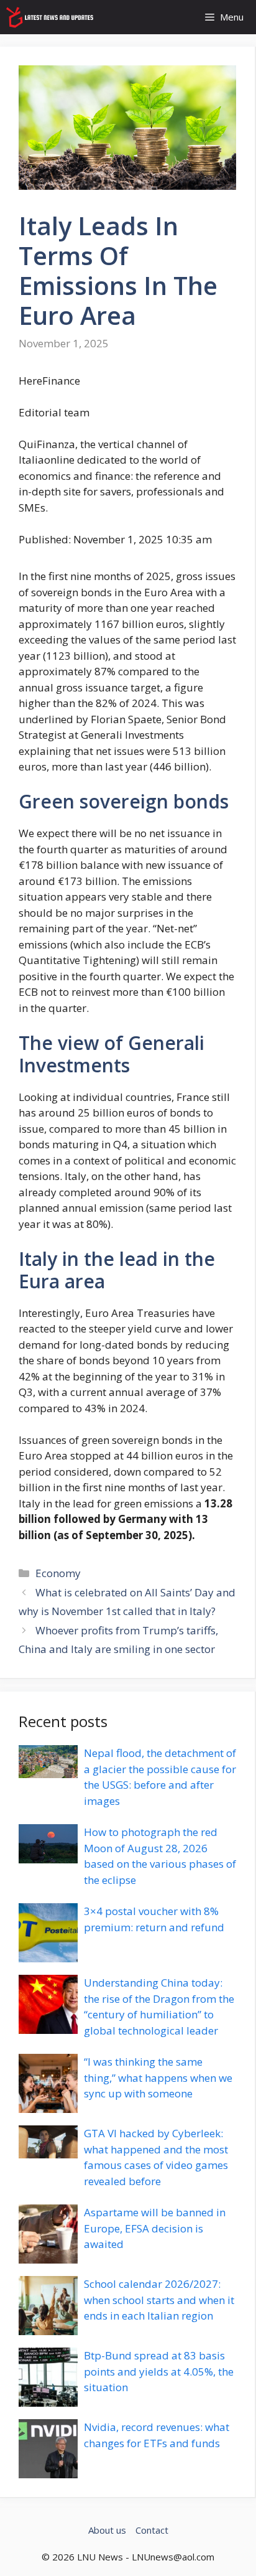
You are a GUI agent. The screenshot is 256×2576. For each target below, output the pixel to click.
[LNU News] (50, 17)
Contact (152, 2530)
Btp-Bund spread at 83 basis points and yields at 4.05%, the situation (159, 2371)
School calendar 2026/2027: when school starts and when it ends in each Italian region (159, 2300)
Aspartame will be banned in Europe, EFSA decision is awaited (155, 2228)
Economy (58, 1573)
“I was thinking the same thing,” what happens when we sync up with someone (158, 2077)
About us (107, 2530)
